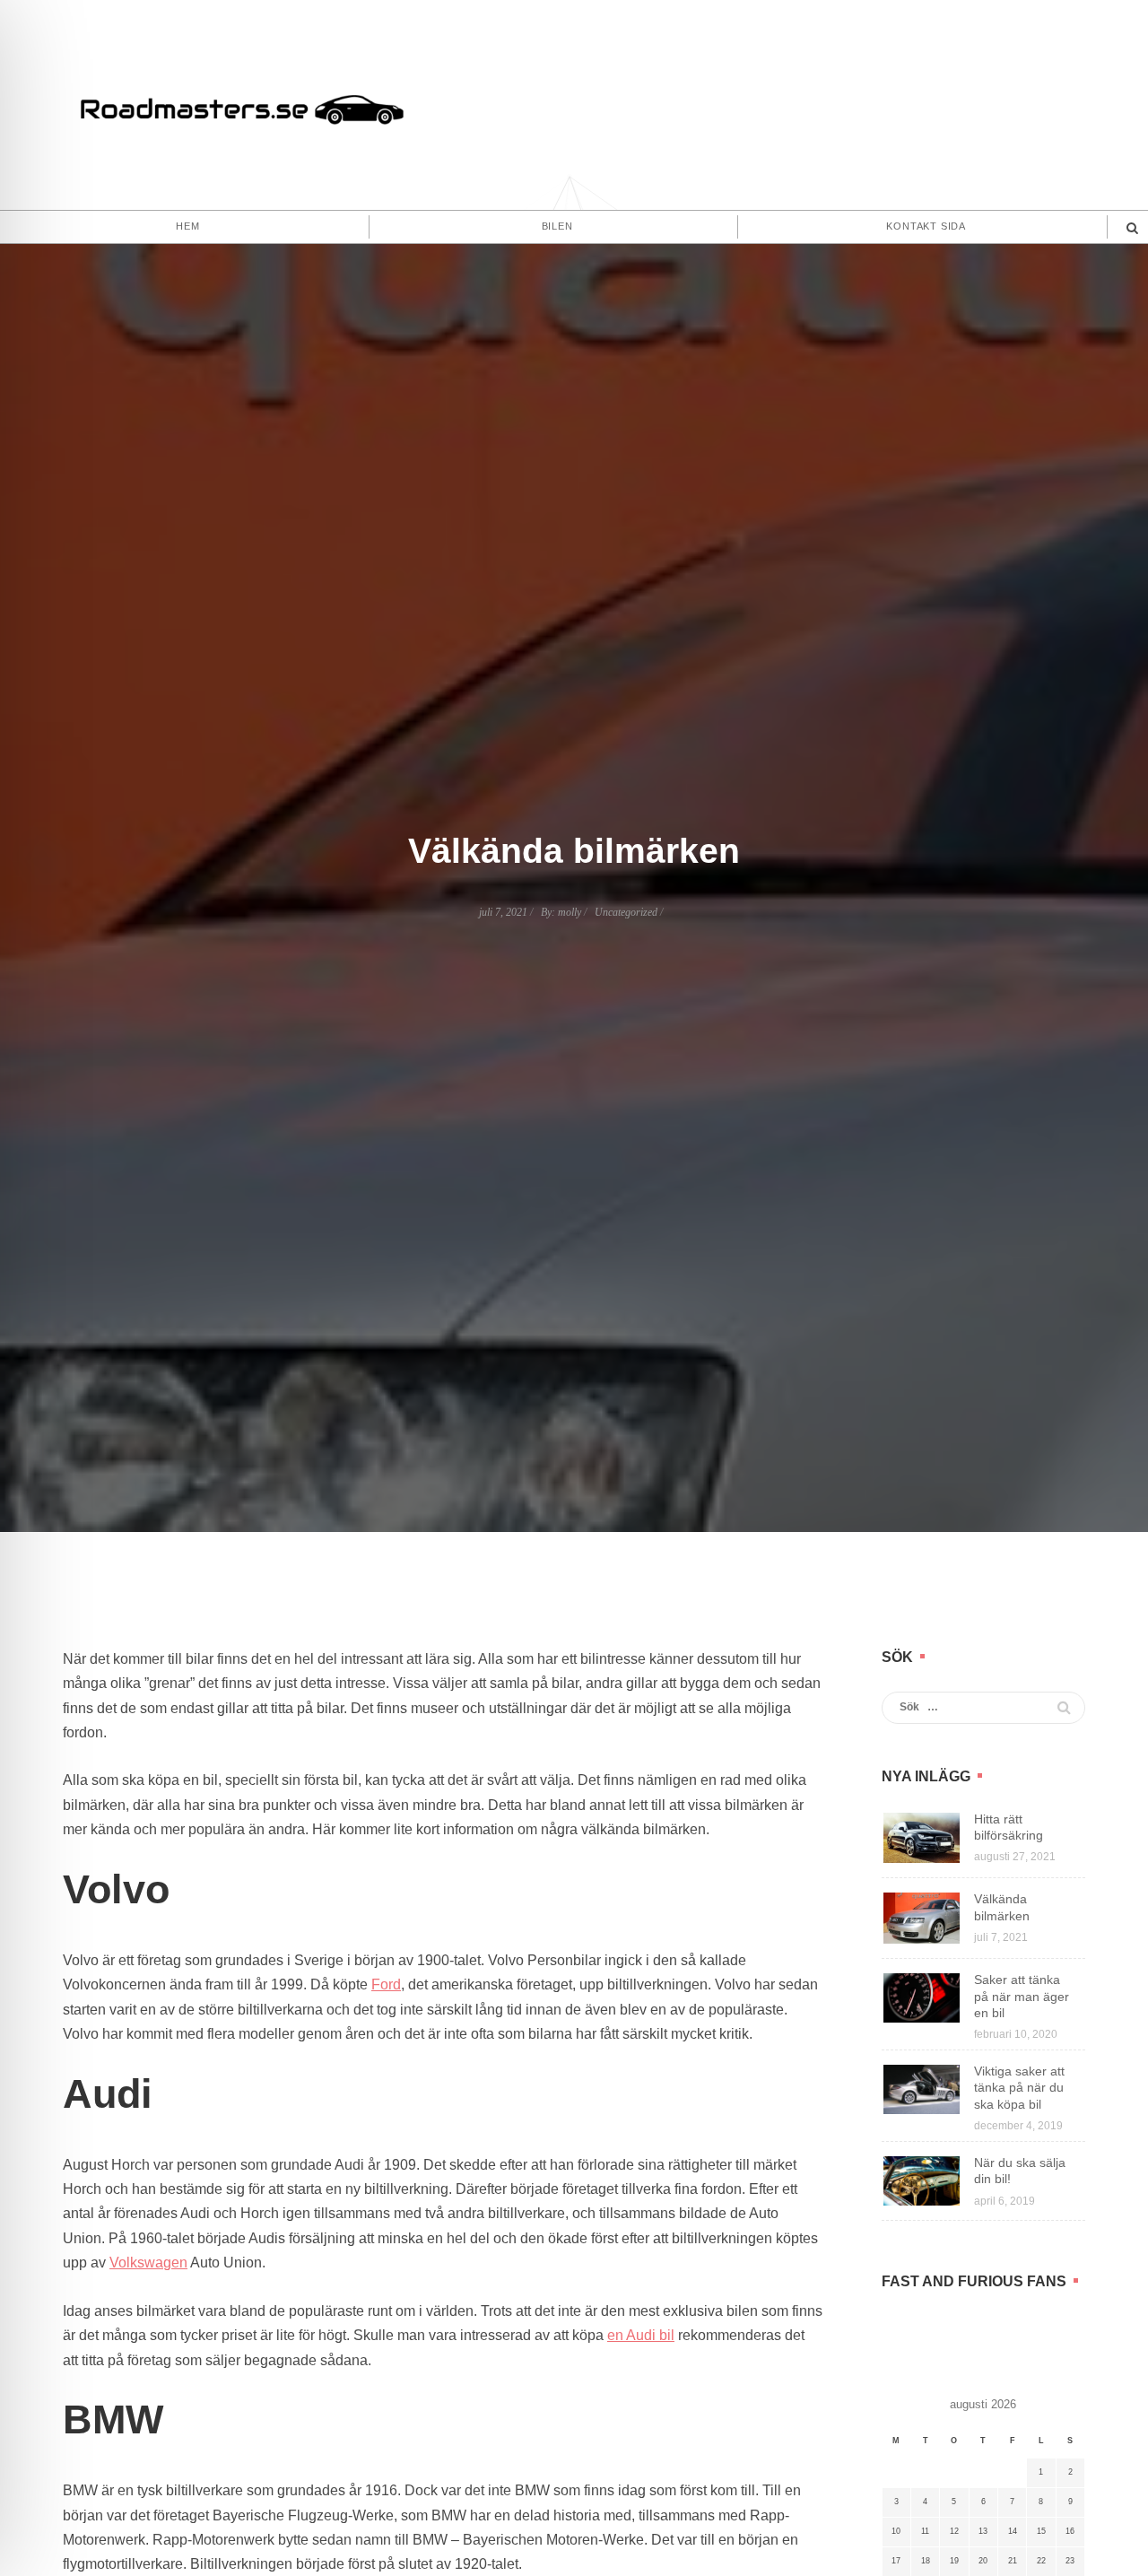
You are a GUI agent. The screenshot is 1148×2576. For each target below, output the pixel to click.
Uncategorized (626, 912)
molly (570, 912)
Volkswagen (148, 2263)
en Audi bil (641, 2335)
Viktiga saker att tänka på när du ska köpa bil (1019, 2087)
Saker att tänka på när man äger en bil (1022, 1996)
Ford (386, 1984)
